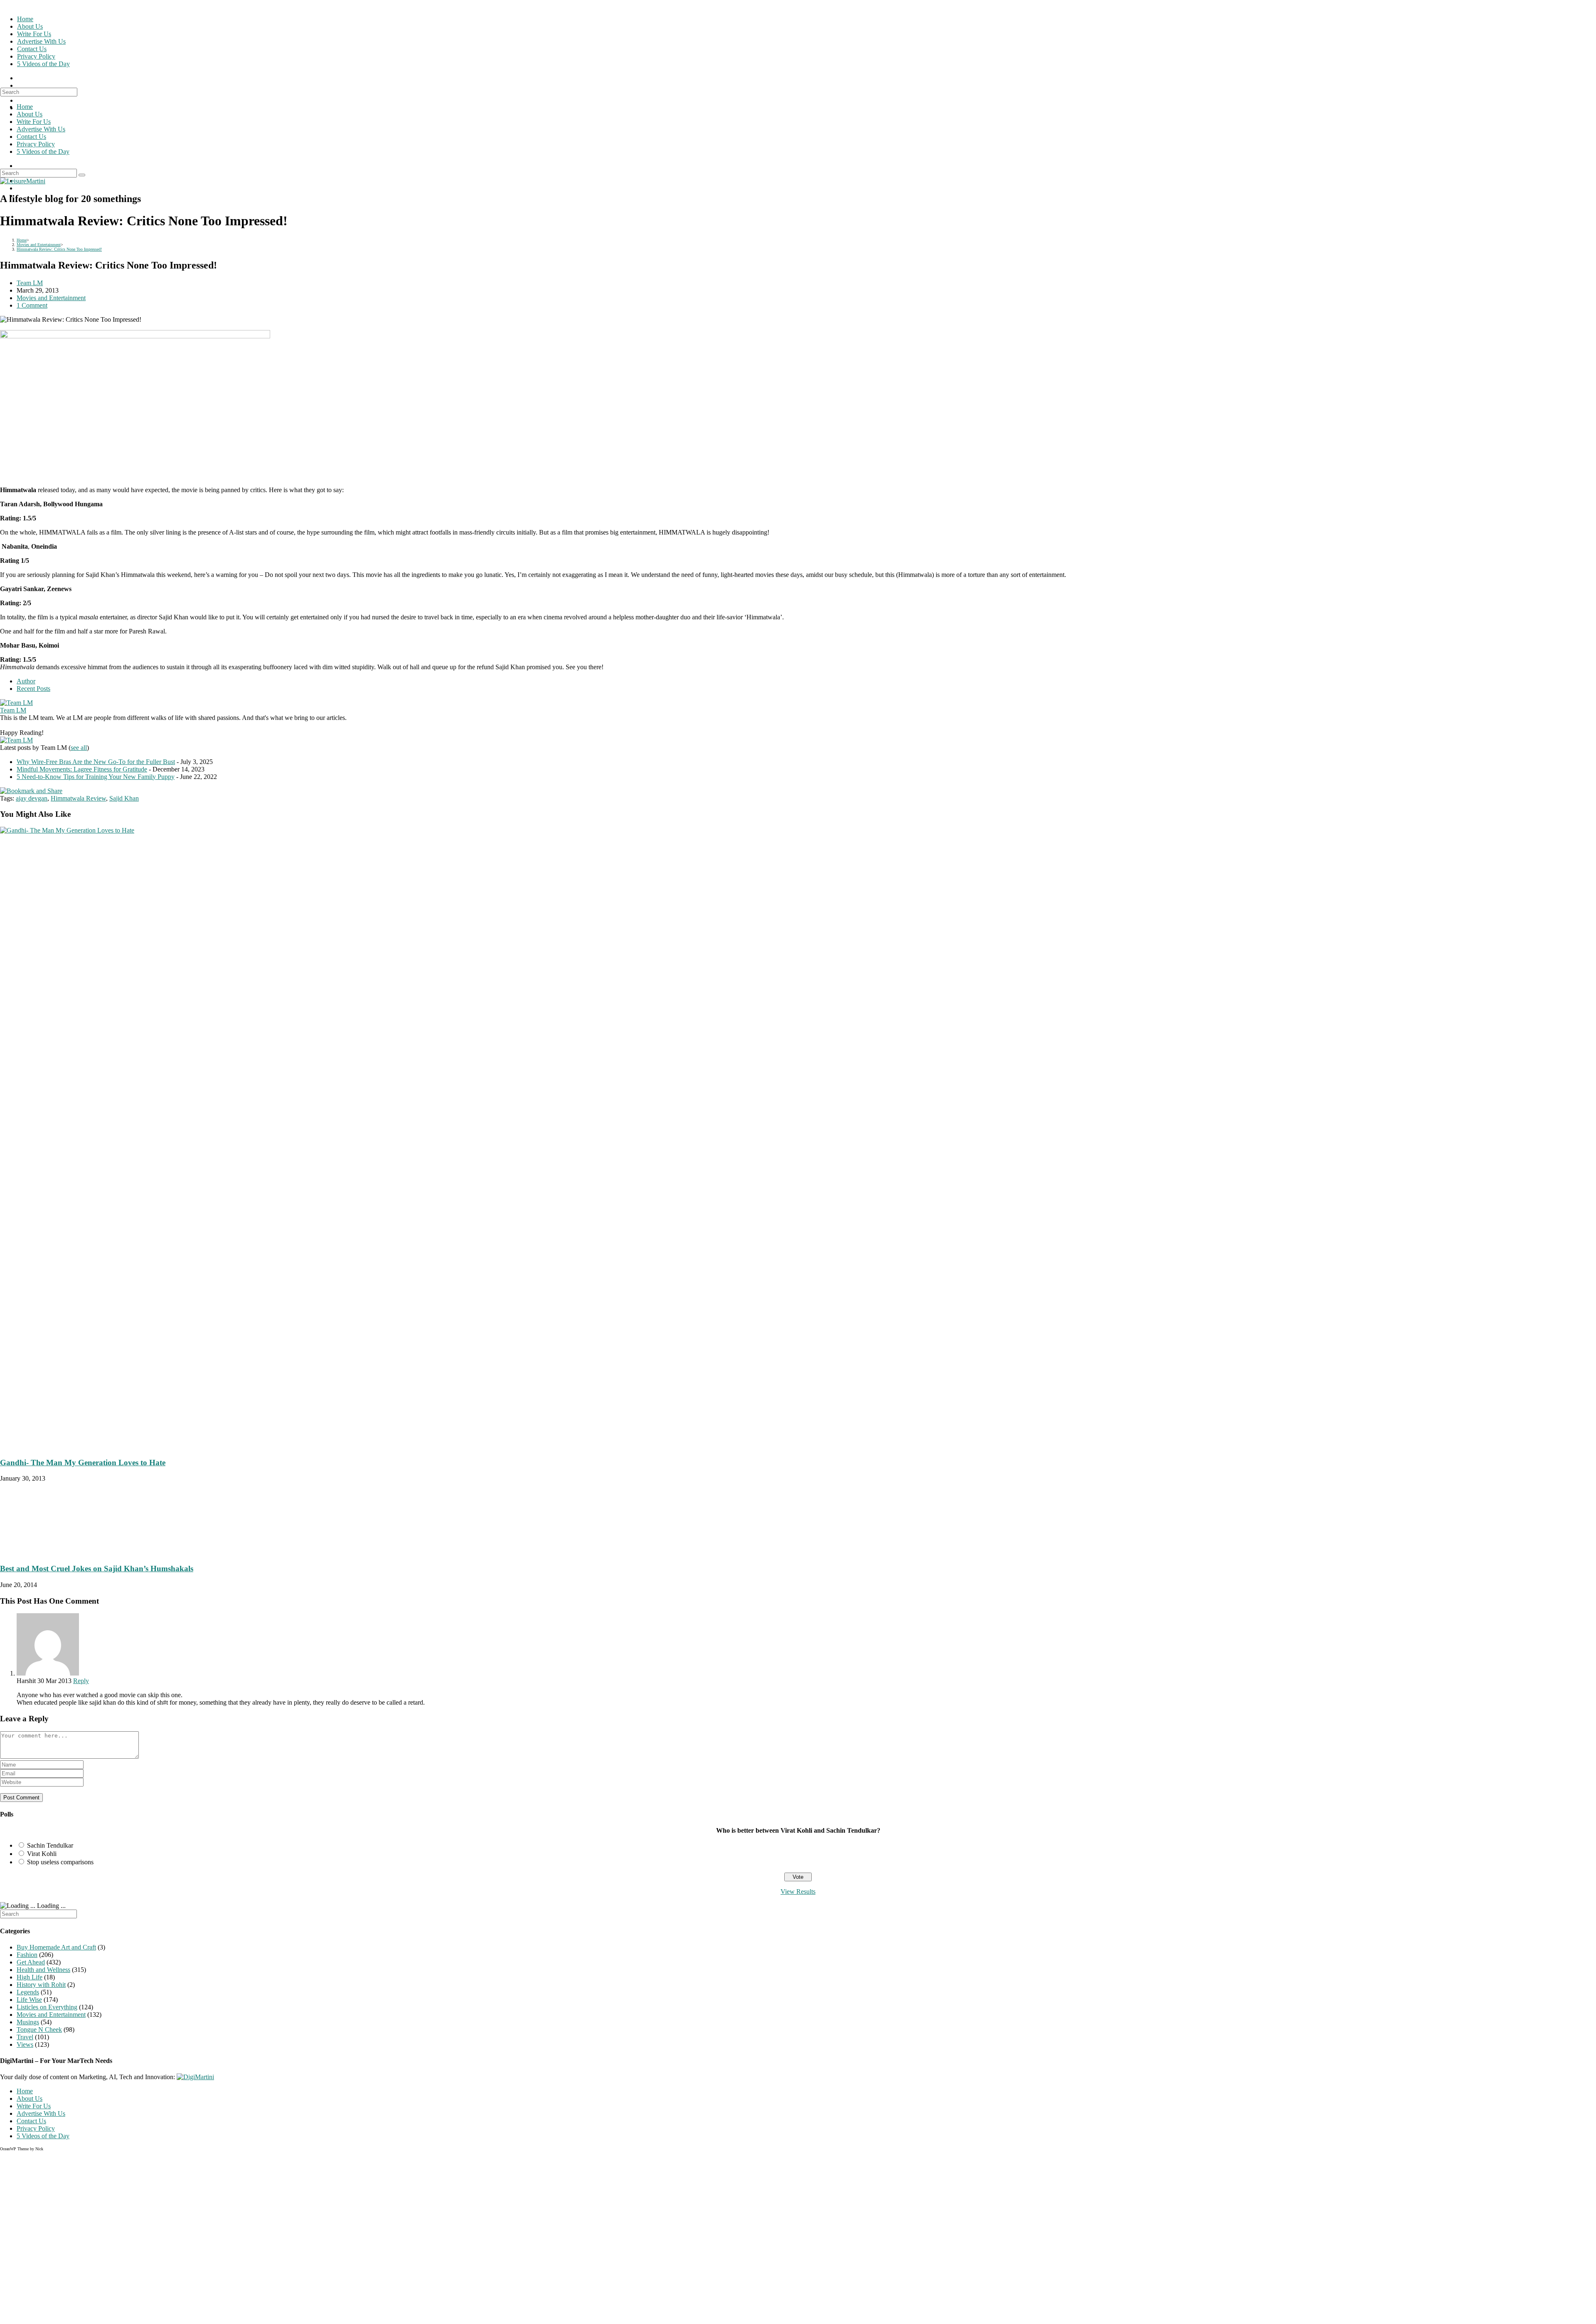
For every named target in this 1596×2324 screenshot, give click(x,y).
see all (79, 748)
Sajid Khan (124, 798)
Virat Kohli (42, 1854)
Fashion (27, 1955)
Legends (28, 1992)
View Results (798, 1891)
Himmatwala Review (78, 798)
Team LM (30, 283)
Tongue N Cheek (39, 2029)
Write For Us (34, 122)
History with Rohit (41, 1985)
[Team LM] (16, 703)
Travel (25, 2037)
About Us (30, 114)
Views (25, 2044)
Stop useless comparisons (60, 1862)
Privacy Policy (36, 144)
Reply (81, 1681)
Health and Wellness (43, 1970)
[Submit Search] (82, 175)
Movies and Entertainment (51, 298)
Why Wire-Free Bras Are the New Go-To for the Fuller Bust (96, 762)
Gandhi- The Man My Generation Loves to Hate (83, 1463)
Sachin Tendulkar (50, 1845)
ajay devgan (32, 798)
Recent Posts (33, 689)
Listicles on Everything (47, 2007)
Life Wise (29, 2000)
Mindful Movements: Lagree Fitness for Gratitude (82, 769)
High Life (30, 1977)
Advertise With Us (41, 129)
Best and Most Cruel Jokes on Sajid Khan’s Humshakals (97, 1569)
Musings (28, 2022)
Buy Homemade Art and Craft (56, 1947)
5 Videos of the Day (43, 152)
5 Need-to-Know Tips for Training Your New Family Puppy (96, 777)
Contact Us (31, 137)
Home (25, 107)
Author (26, 681)
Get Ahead (31, 1962)
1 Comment (32, 305)
